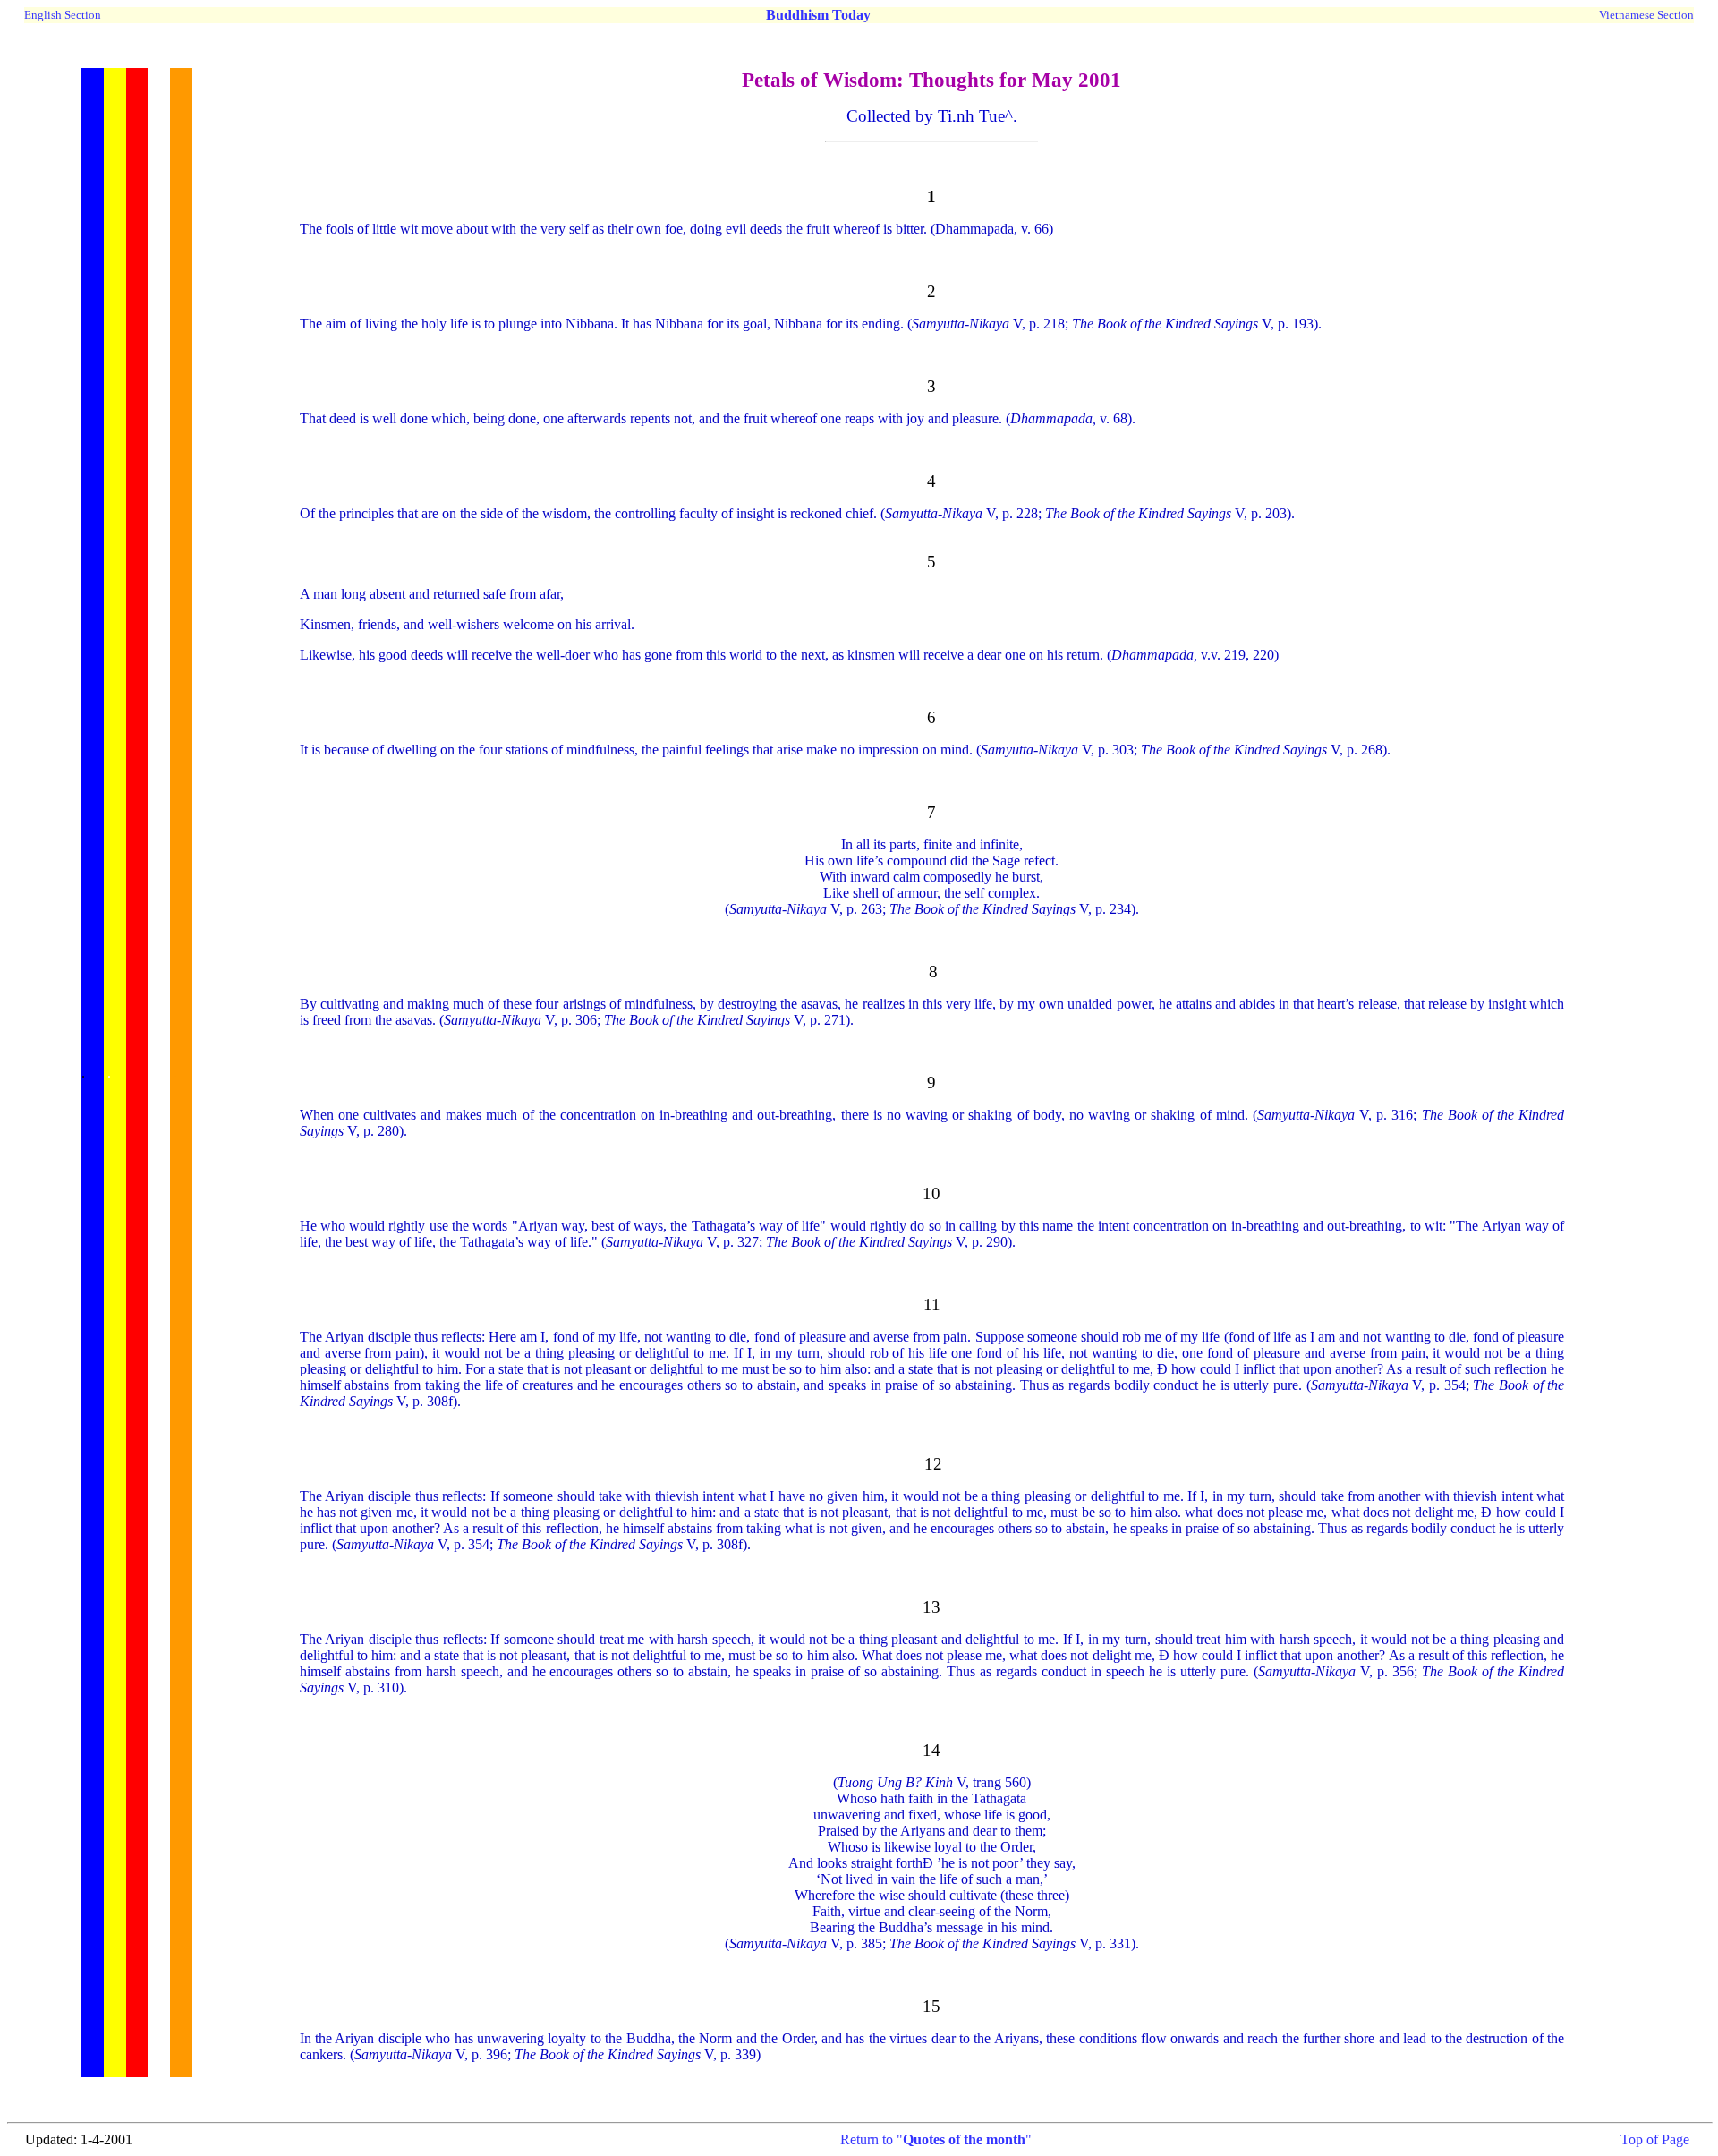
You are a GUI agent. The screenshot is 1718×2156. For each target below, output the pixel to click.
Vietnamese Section (1646, 15)
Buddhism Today (818, 15)
